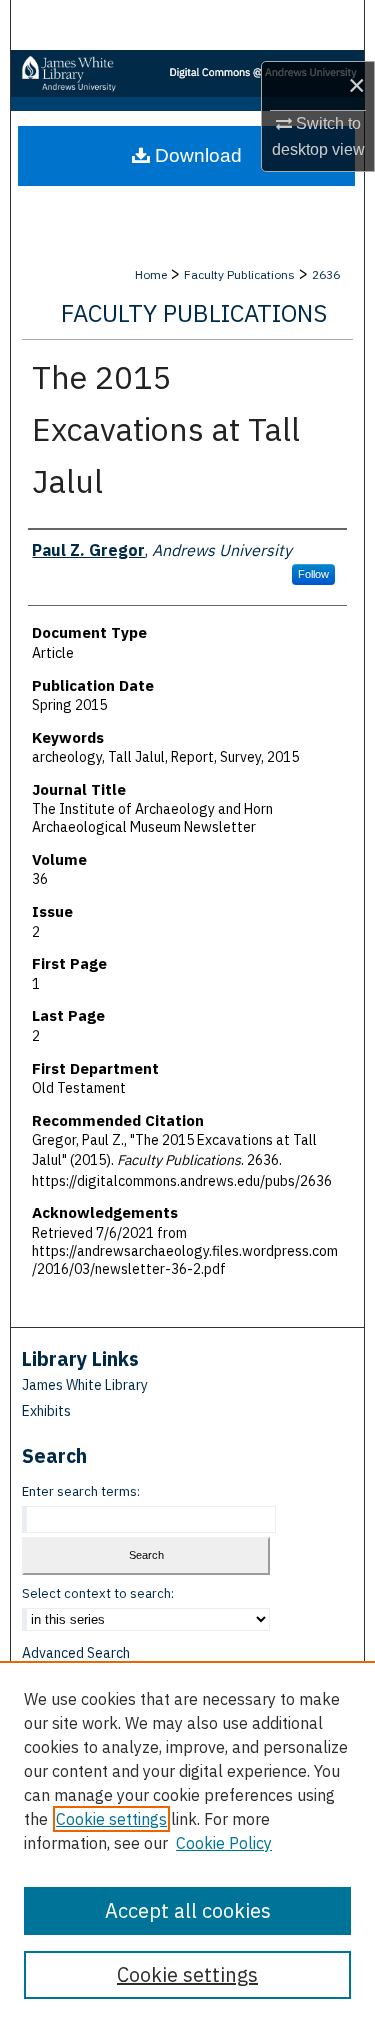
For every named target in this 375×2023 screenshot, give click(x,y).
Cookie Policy (224, 1843)
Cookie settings (111, 1819)
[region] (187, 1842)
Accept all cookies (188, 1910)
